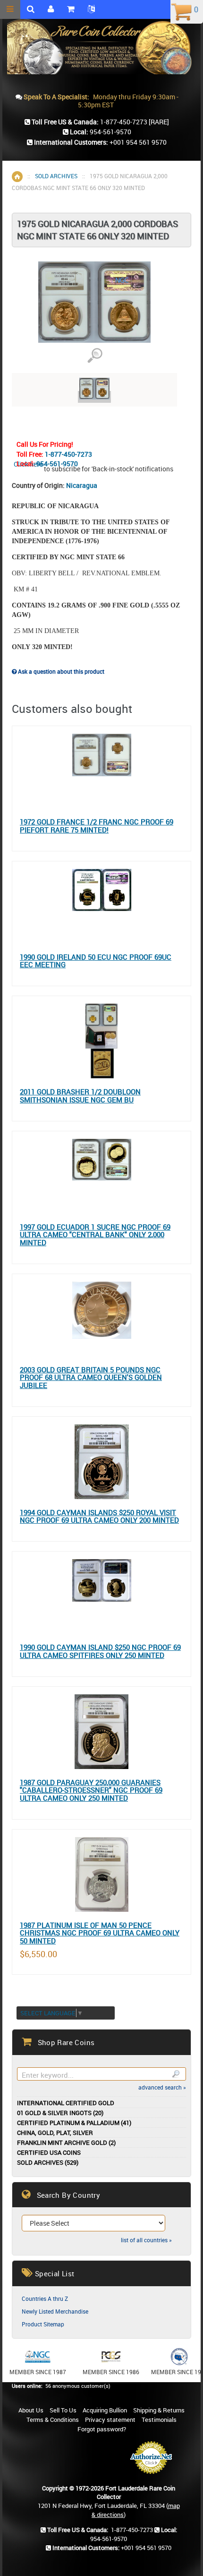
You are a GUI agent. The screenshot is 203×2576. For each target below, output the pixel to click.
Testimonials (159, 2420)
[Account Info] (51, 9)
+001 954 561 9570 (138, 142)
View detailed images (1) (95, 356)
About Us (31, 2410)
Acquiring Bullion (105, 2410)
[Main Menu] (10, 9)
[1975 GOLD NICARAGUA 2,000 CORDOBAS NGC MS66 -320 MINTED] (94, 397)
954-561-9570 (57, 464)
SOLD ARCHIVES (56, 176)
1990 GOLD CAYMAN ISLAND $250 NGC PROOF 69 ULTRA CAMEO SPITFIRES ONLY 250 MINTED (100, 1651)
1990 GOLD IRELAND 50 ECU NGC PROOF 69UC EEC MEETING (96, 961)
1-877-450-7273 (68, 454)
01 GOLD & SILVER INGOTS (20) (60, 2113)
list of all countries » (146, 2240)
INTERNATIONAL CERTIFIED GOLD (66, 2103)
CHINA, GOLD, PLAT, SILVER (55, 2133)
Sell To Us (63, 2410)
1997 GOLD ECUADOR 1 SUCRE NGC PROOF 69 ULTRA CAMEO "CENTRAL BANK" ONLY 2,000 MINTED (95, 1235)
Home (17, 177)
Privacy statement (110, 2420)
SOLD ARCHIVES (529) (48, 2163)
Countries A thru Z (45, 2298)
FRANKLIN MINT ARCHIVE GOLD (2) (66, 2143)
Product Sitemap (43, 2324)
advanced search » (162, 2087)
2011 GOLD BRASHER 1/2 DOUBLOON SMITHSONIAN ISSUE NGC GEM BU (80, 1096)
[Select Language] (91, 9)
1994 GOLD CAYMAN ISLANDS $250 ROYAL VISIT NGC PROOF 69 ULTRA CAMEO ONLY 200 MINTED (99, 1516)
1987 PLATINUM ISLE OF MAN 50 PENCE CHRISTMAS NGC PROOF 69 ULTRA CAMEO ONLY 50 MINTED (100, 1933)
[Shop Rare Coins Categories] (71, 9)
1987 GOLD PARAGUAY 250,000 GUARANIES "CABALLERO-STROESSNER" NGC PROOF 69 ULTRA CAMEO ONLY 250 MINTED (91, 1790)
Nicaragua (82, 485)
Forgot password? (102, 2429)
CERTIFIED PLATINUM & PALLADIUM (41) (74, 2123)
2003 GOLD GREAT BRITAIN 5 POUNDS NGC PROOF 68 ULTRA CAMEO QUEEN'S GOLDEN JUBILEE (91, 1378)
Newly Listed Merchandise (55, 2311)
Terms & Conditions (53, 2420)
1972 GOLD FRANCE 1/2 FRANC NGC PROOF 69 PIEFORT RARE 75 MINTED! (97, 826)
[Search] (175, 2074)
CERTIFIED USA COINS (49, 2153)
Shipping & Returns (159, 2410)
